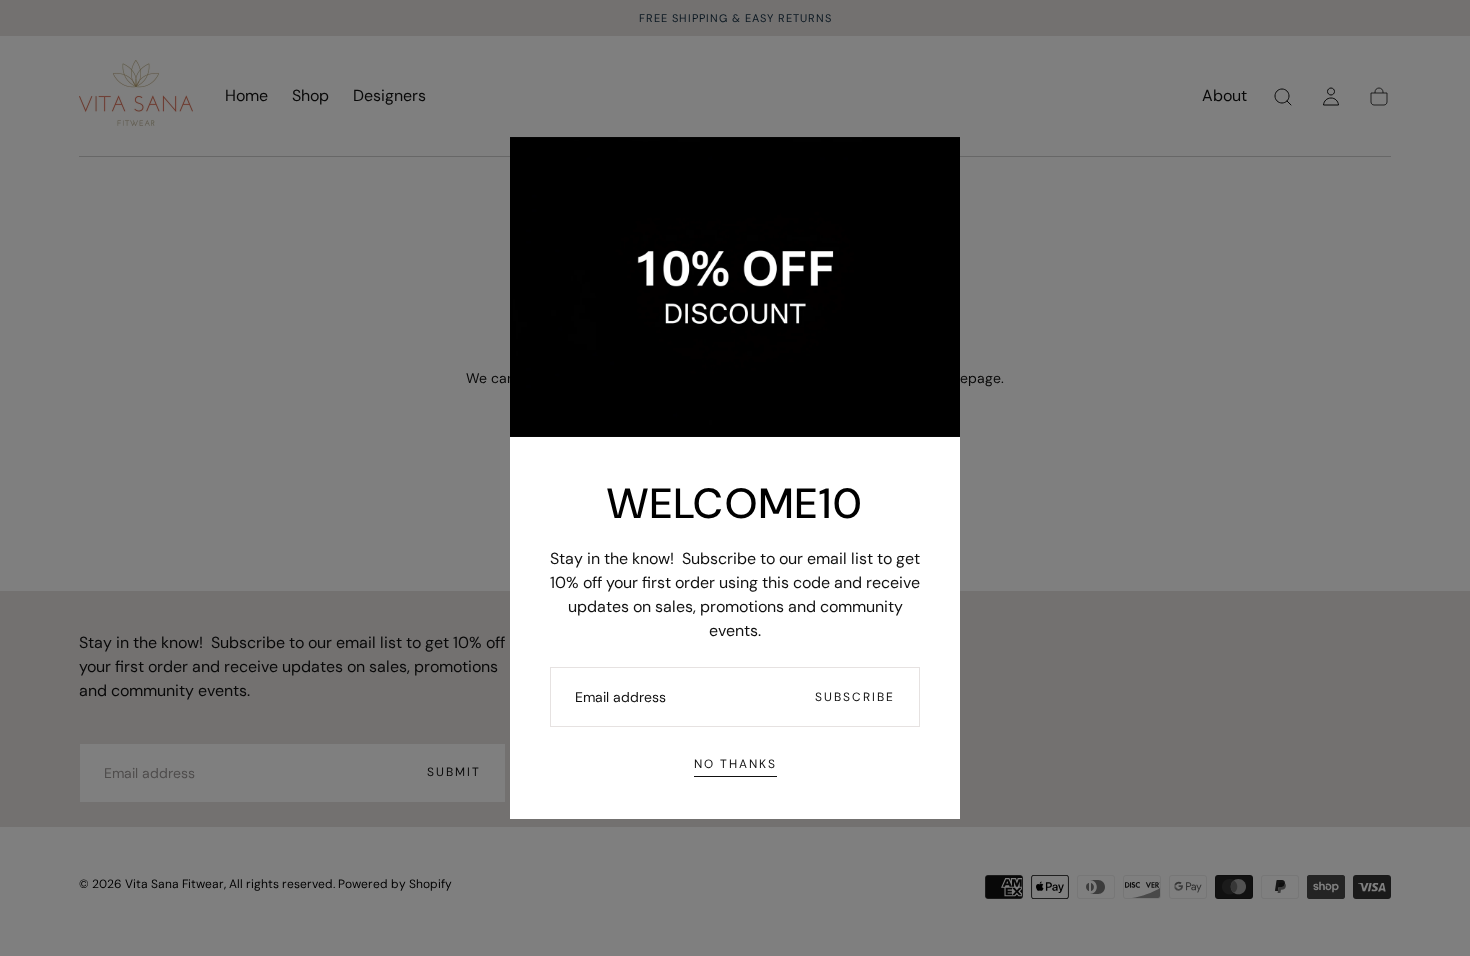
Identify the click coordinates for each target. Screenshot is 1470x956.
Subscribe (855, 697)
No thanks (735, 764)
